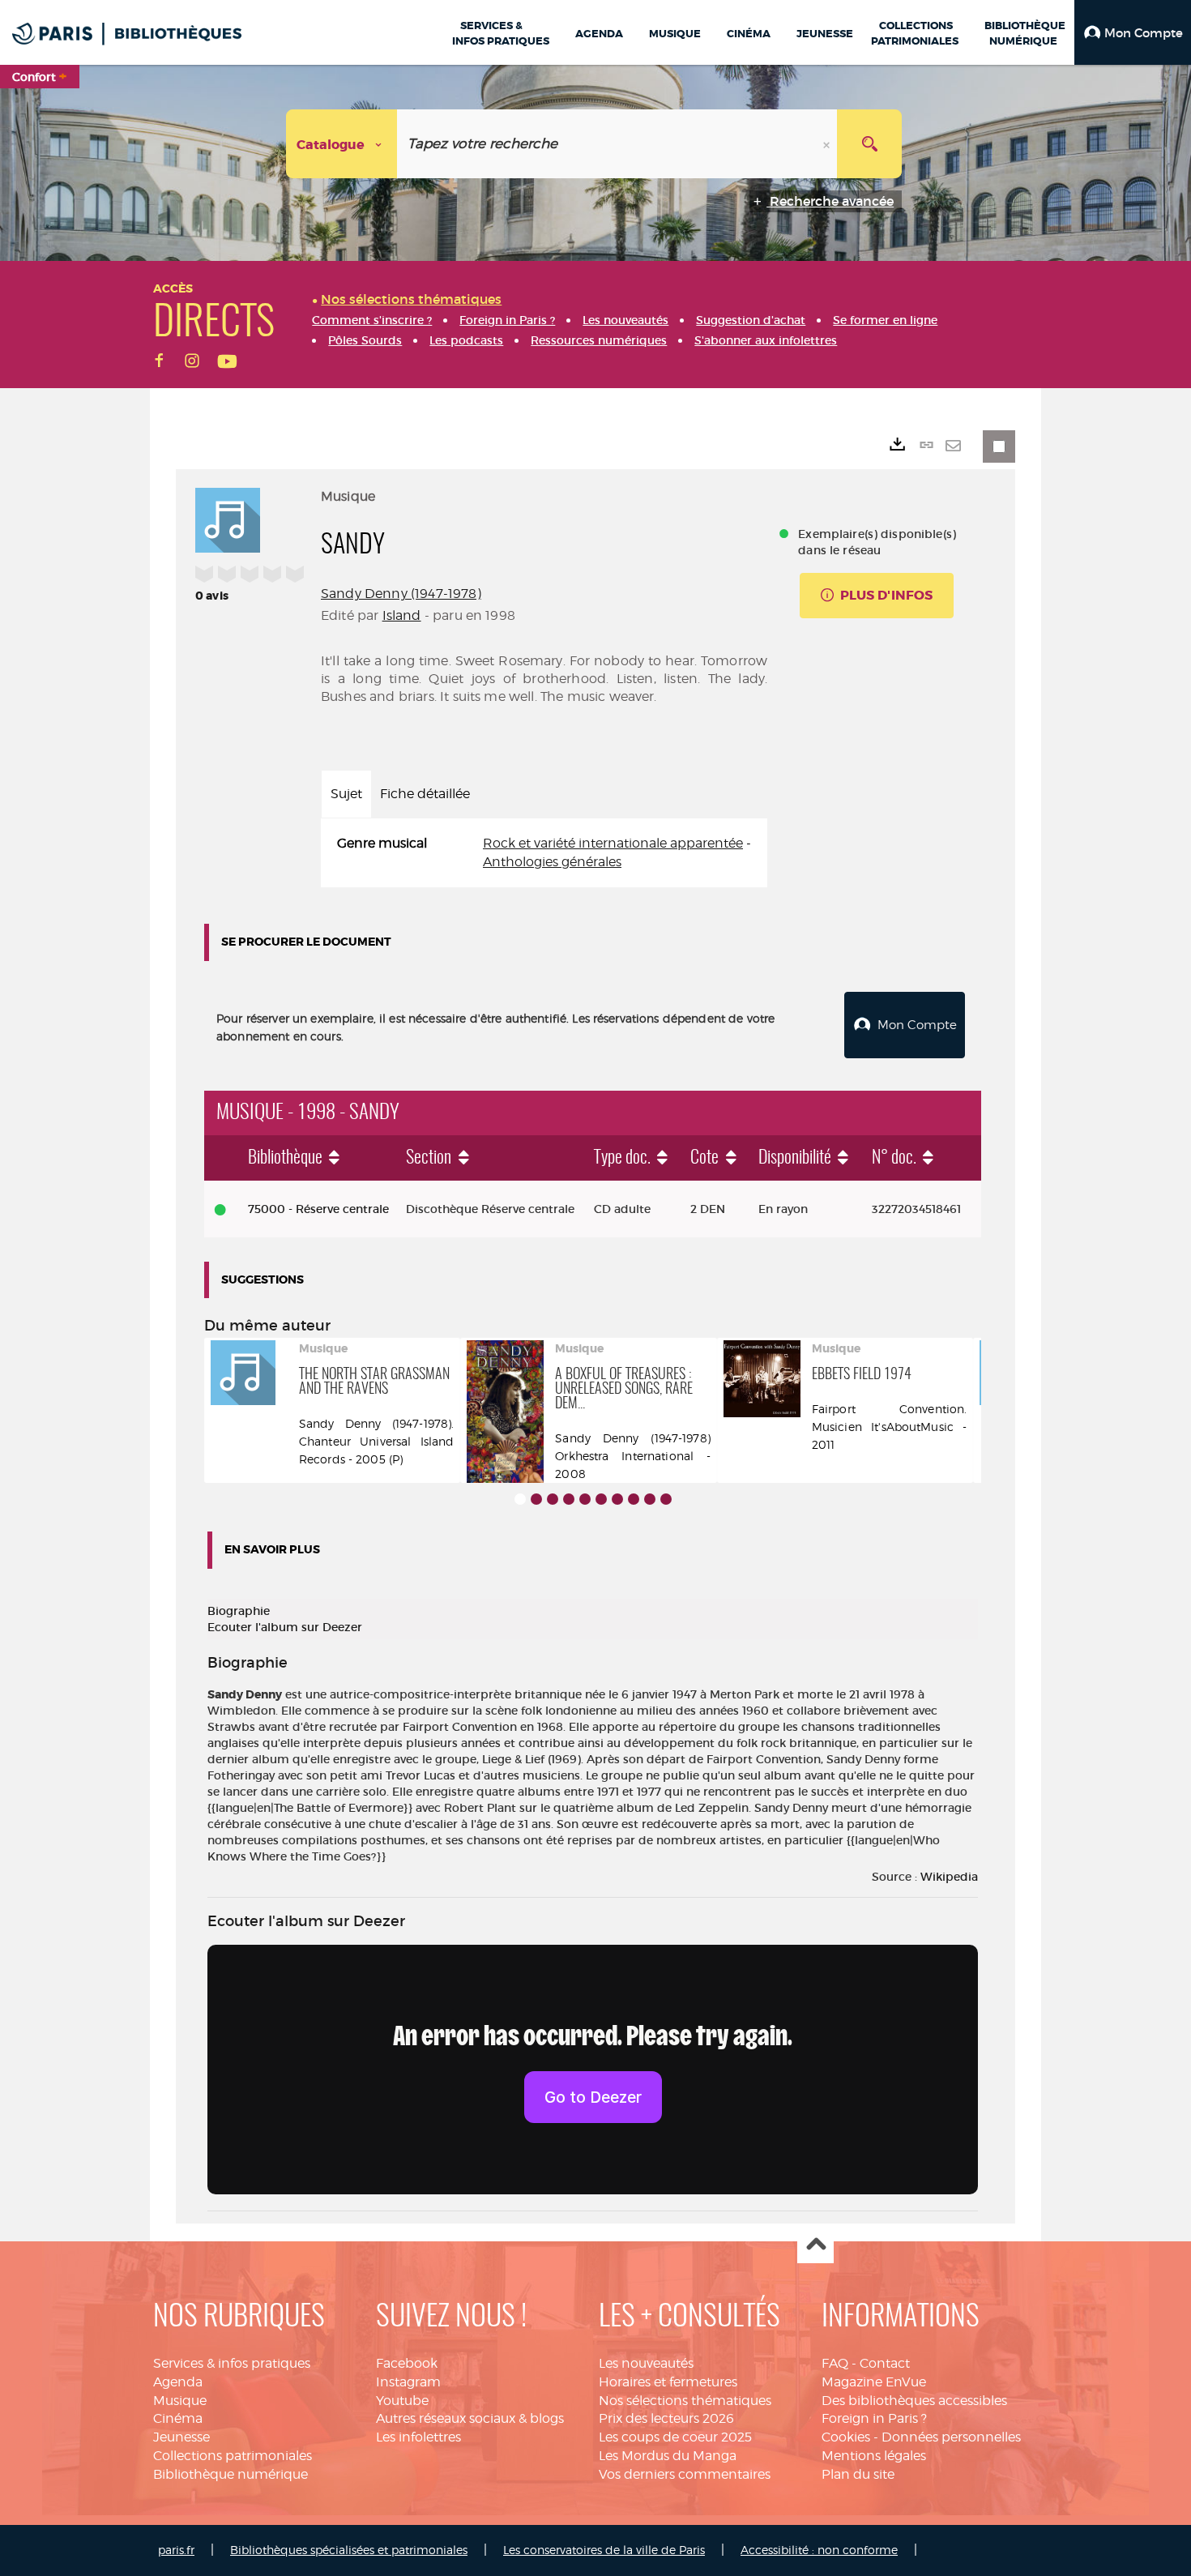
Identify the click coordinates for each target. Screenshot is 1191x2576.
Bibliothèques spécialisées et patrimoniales (349, 2550)
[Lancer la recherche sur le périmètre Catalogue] (869, 144)
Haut (815, 2246)
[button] (1133, 32)
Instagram (408, 2382)
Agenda (178, 2382)
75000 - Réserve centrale (318, 1209)
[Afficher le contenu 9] (650, 1499)
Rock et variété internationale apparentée (613, 843)
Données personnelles (951, 2437)
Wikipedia (949, 1877)
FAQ (835, 2363)
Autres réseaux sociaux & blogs (470, 2418)
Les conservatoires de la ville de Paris (604, 2550)
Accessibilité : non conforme (819, 2550)
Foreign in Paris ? (874, 2418)
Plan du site (858, 2474)
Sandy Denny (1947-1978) (401, 594)
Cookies (846, 2437)
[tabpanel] (544, 853)
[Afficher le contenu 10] (666, 1499)
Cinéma (178, 2418)
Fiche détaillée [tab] (425, 794)
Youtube (402, 2401)
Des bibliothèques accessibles (914, 2401)
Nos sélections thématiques (685, 2401)
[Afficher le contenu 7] (617, 1499)
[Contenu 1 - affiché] (520, 1499)
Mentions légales (874, 2456)
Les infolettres (418, 2437)
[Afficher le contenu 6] (601, 1499)
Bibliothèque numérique (231, 2474)
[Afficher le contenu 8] (634, 1499)
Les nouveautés (646, 2363)
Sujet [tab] (346, 794)
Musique (180, 2401)
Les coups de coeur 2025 (675, 2437)
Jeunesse (181, 2437)
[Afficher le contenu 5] (585, 1499)
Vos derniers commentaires (685, 2474)
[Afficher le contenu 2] (536, 1499)
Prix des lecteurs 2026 (666, 2418)
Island (402, 615)
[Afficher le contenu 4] (569, 1499)
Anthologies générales (552, 862)
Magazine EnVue (874, 2382)
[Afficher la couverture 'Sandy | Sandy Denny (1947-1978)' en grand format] (228, 518)
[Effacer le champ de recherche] (828, 144)
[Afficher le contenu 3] (553, 1499)
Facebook (407, 2363)
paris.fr (176, 2550)
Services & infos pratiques (232, 2363)
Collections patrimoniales (233, 2456)
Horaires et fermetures (668, 2382)
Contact (885, 2363)
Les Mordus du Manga (668, 2456)
